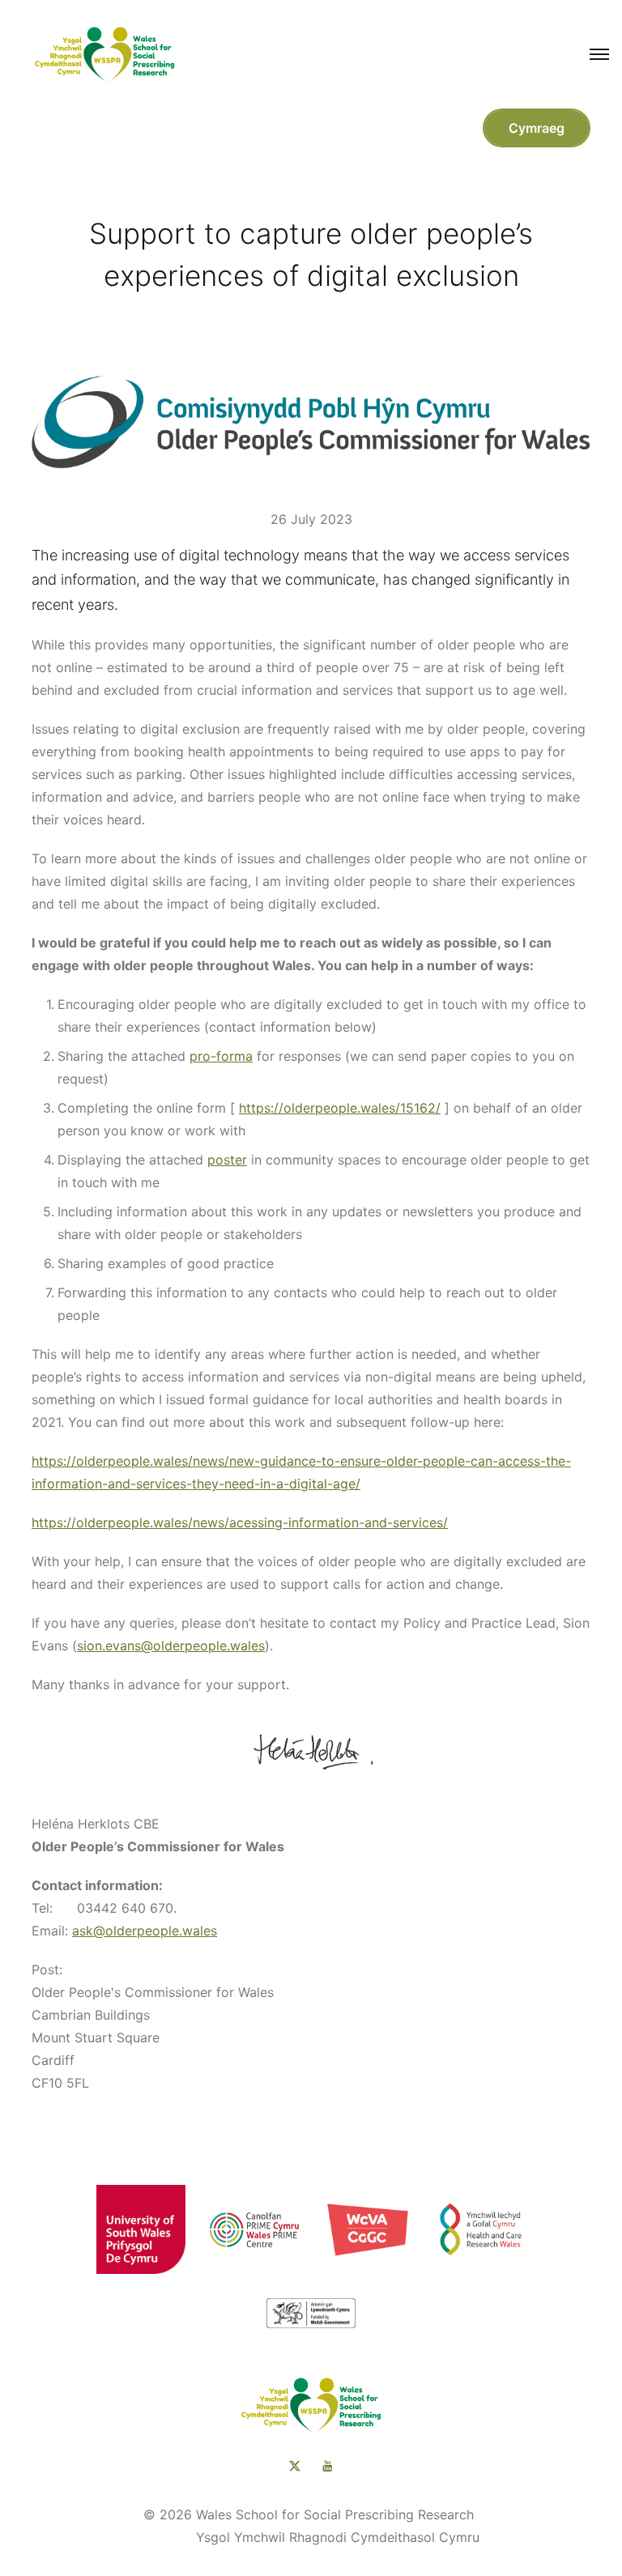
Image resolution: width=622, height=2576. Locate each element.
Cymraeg (537, 128)
